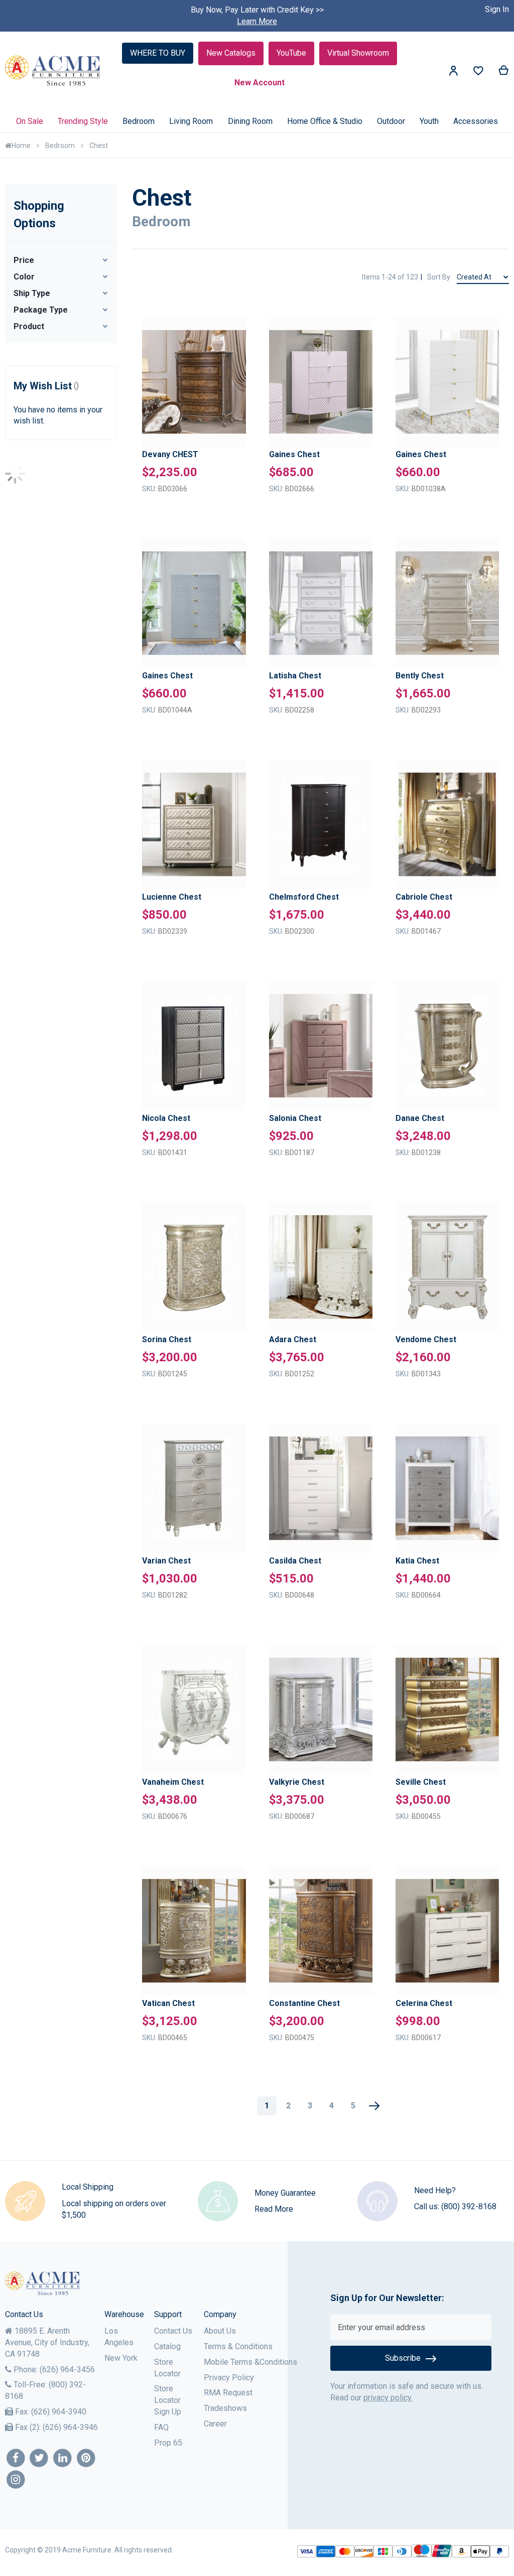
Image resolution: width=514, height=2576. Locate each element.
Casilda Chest (295, 1561)
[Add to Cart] (234, 399)
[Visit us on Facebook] (16, 2458)
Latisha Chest (295, 676)
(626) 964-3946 (70, 2427)
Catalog (167, 2346)
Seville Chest (421, 1782)
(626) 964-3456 (67, 2370)
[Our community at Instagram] (16, 2480)
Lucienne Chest (172, 897)
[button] (234, 347)
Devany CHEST (170, 454)
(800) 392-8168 (469, 2206)
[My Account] (453, 73)
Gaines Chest (294, 454)
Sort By (439, 277)
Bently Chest (420, 676)
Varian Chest (166, 1561)
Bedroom (60, 146)
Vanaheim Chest (173, 1782)
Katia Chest (417, 1561)
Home (21, 146)
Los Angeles (119, 2337)
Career (215, 2424)
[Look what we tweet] (39, 2458)
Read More (274, 2209)
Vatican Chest (168, 2003)
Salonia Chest (295, 1118)
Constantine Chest (304, 2003)
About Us (220, 2331)
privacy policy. (388, 2398)
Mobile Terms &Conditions (250, 2362)
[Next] (374, 2106)
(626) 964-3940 (59, 2412)
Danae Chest (420, 1118)
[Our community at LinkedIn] (62, 2458)
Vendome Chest (426, 1339)
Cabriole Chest (424, 897)
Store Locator (167, 2368)
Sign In (497, 9)
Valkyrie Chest (297, 1782)
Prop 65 (168, 2443)
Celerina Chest (424, 2003)
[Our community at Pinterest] (86, 2458)
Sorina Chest (167, 1339)
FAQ (161, 2427)
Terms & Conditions (238, 2346)
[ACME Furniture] (53, 71)
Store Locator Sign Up (168, 2400)
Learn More (257, 21)
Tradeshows (225, 2408)
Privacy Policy (229, 2378)
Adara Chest (293, 1339)
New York (121, 2358)
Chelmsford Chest (304, 897)
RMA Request (228, 2393)
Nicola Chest (166, 1118)
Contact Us (173, 2331)
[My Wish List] (478, 73)
